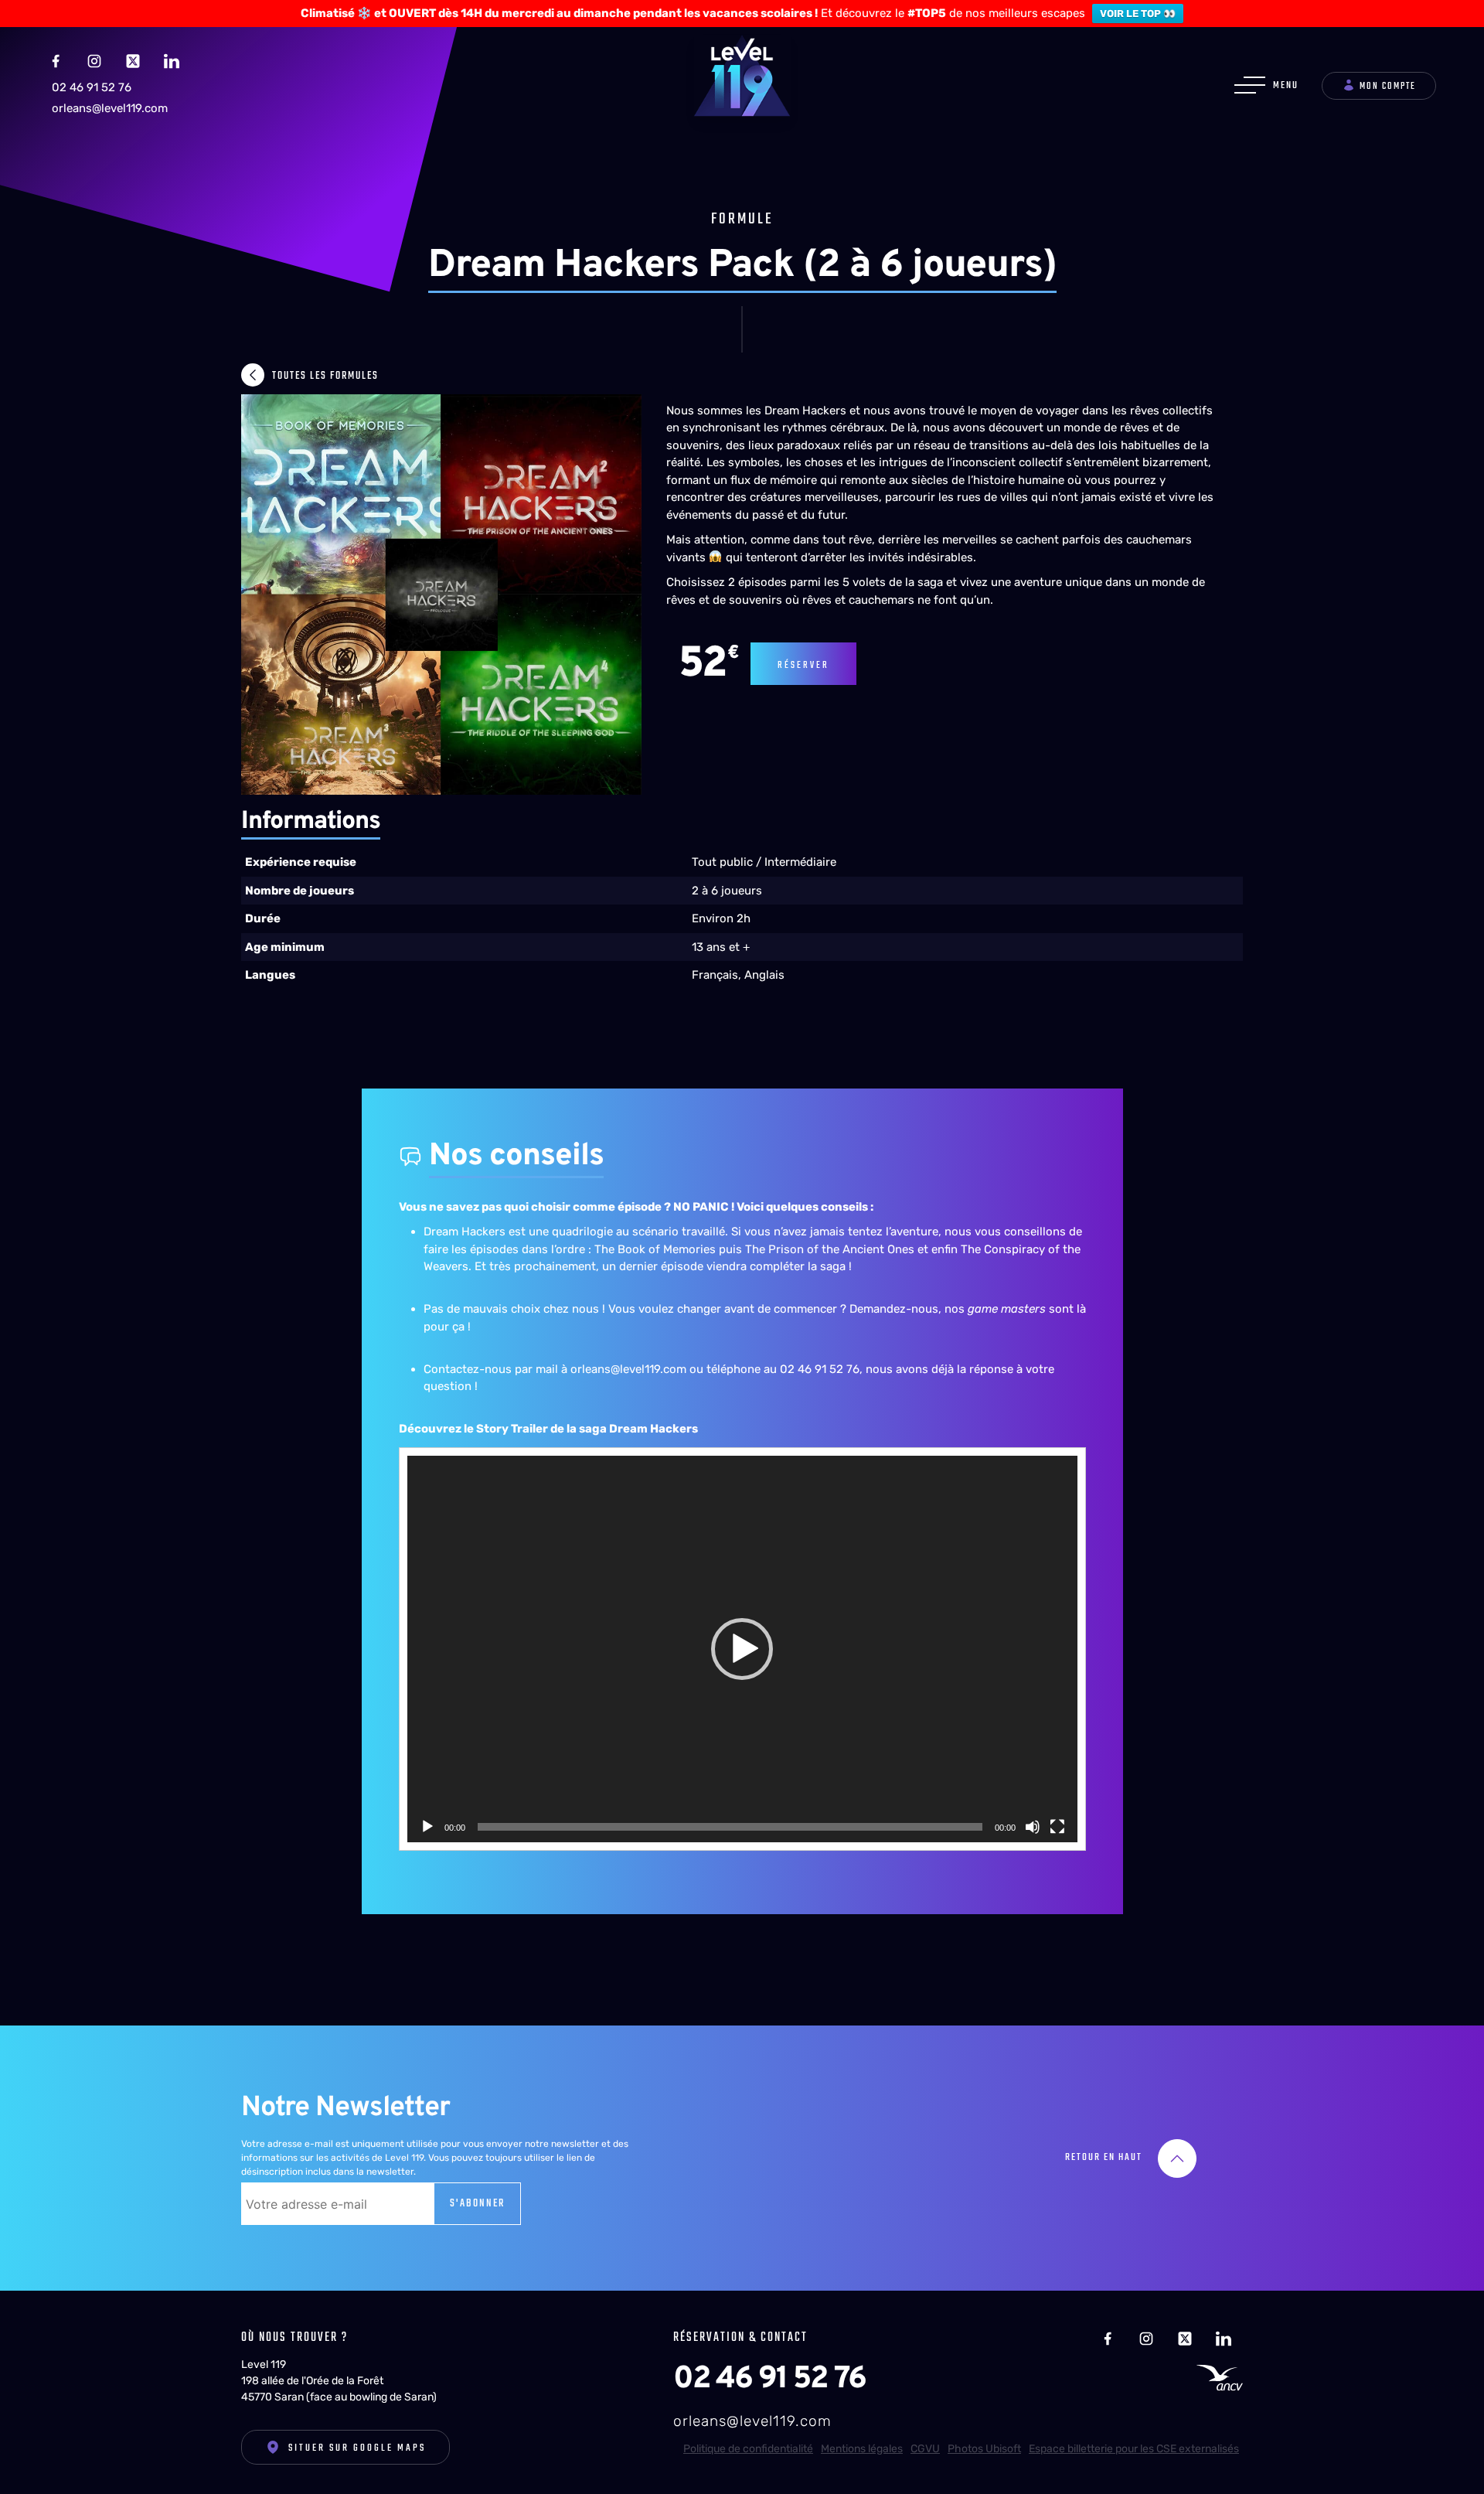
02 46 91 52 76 (92, 87)
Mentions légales (862, 2449)
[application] (742, 1649)
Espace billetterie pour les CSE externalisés (1134, 2449)
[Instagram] (94, 60)
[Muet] (1033, 1827)
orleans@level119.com (110, 108)
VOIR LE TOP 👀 (1138, 14)
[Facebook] (56, 60)
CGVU (925, 2449)
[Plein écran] (1057, 1827)
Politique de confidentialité (748, 2449)
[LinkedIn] (172, 60)
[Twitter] (133, 60)
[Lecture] (427, 1827)
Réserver (803, 666)
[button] (742, 1649)
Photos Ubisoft (984, 2449)
